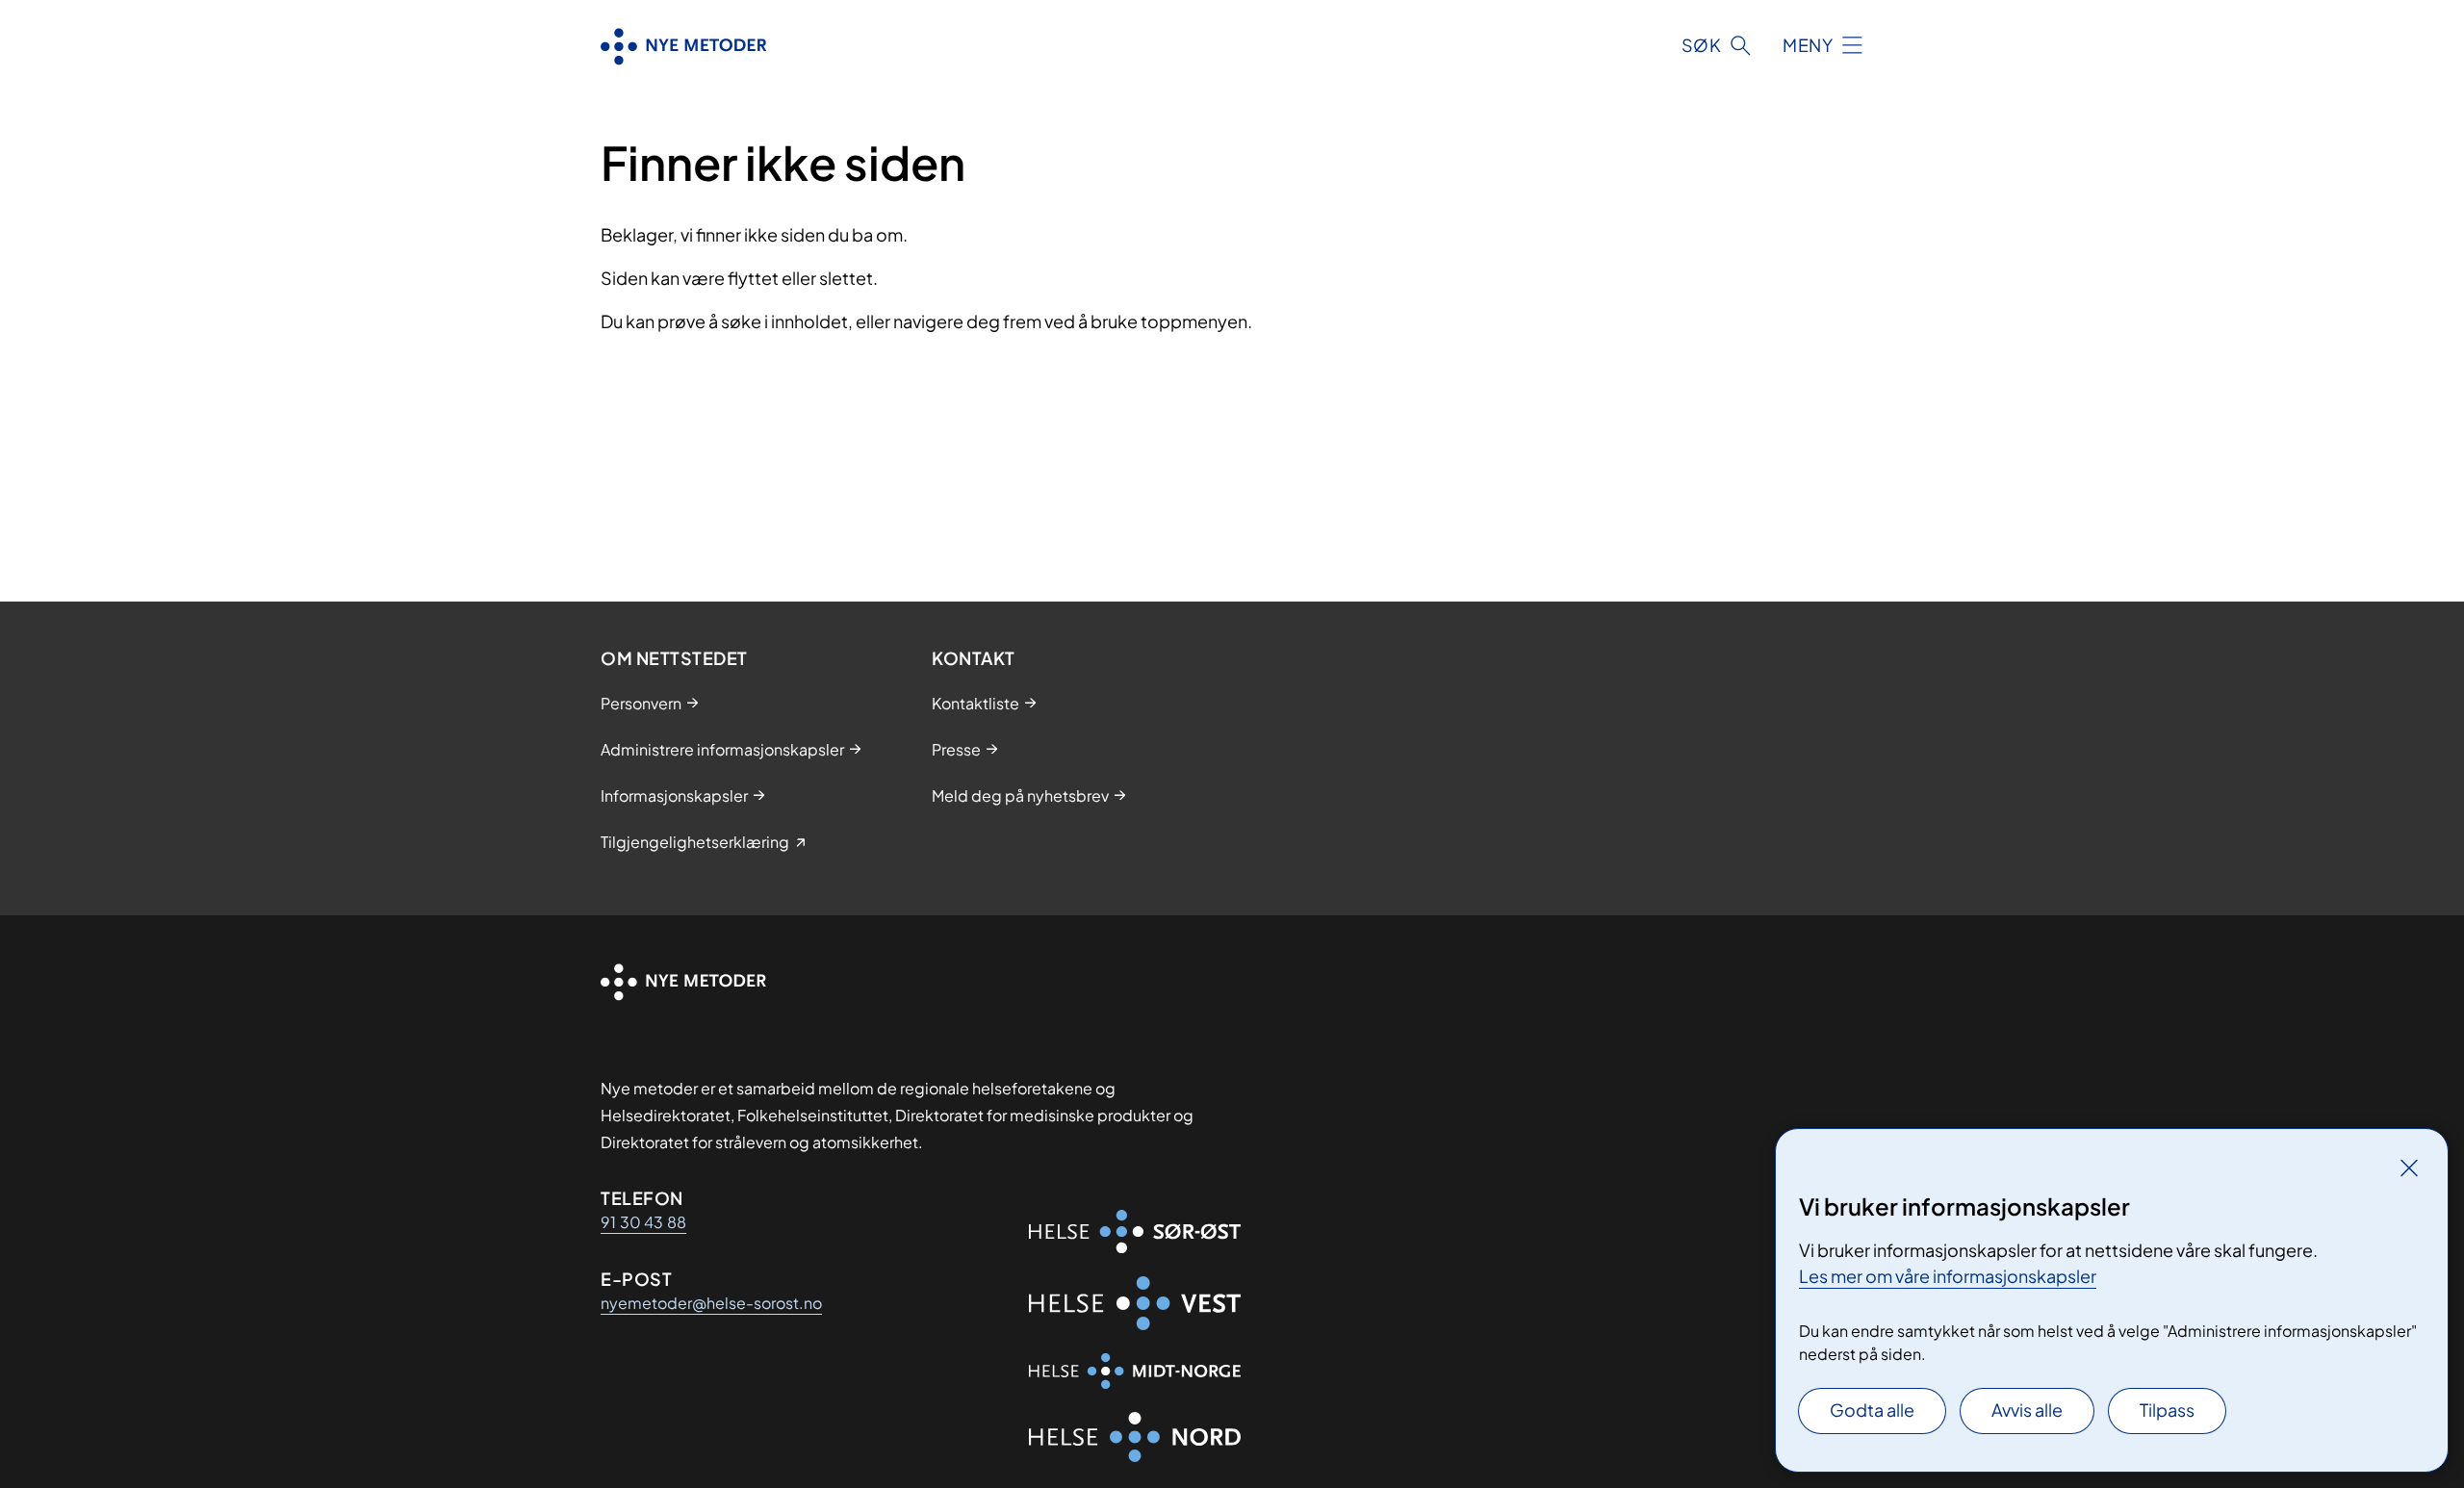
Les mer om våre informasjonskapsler (1948, 1276)
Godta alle (1872, 1410)
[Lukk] (2409, 1167)
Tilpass (2167, 1410)
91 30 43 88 (643, 1222)
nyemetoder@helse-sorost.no (711, 1303)
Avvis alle (2027, 1410)
